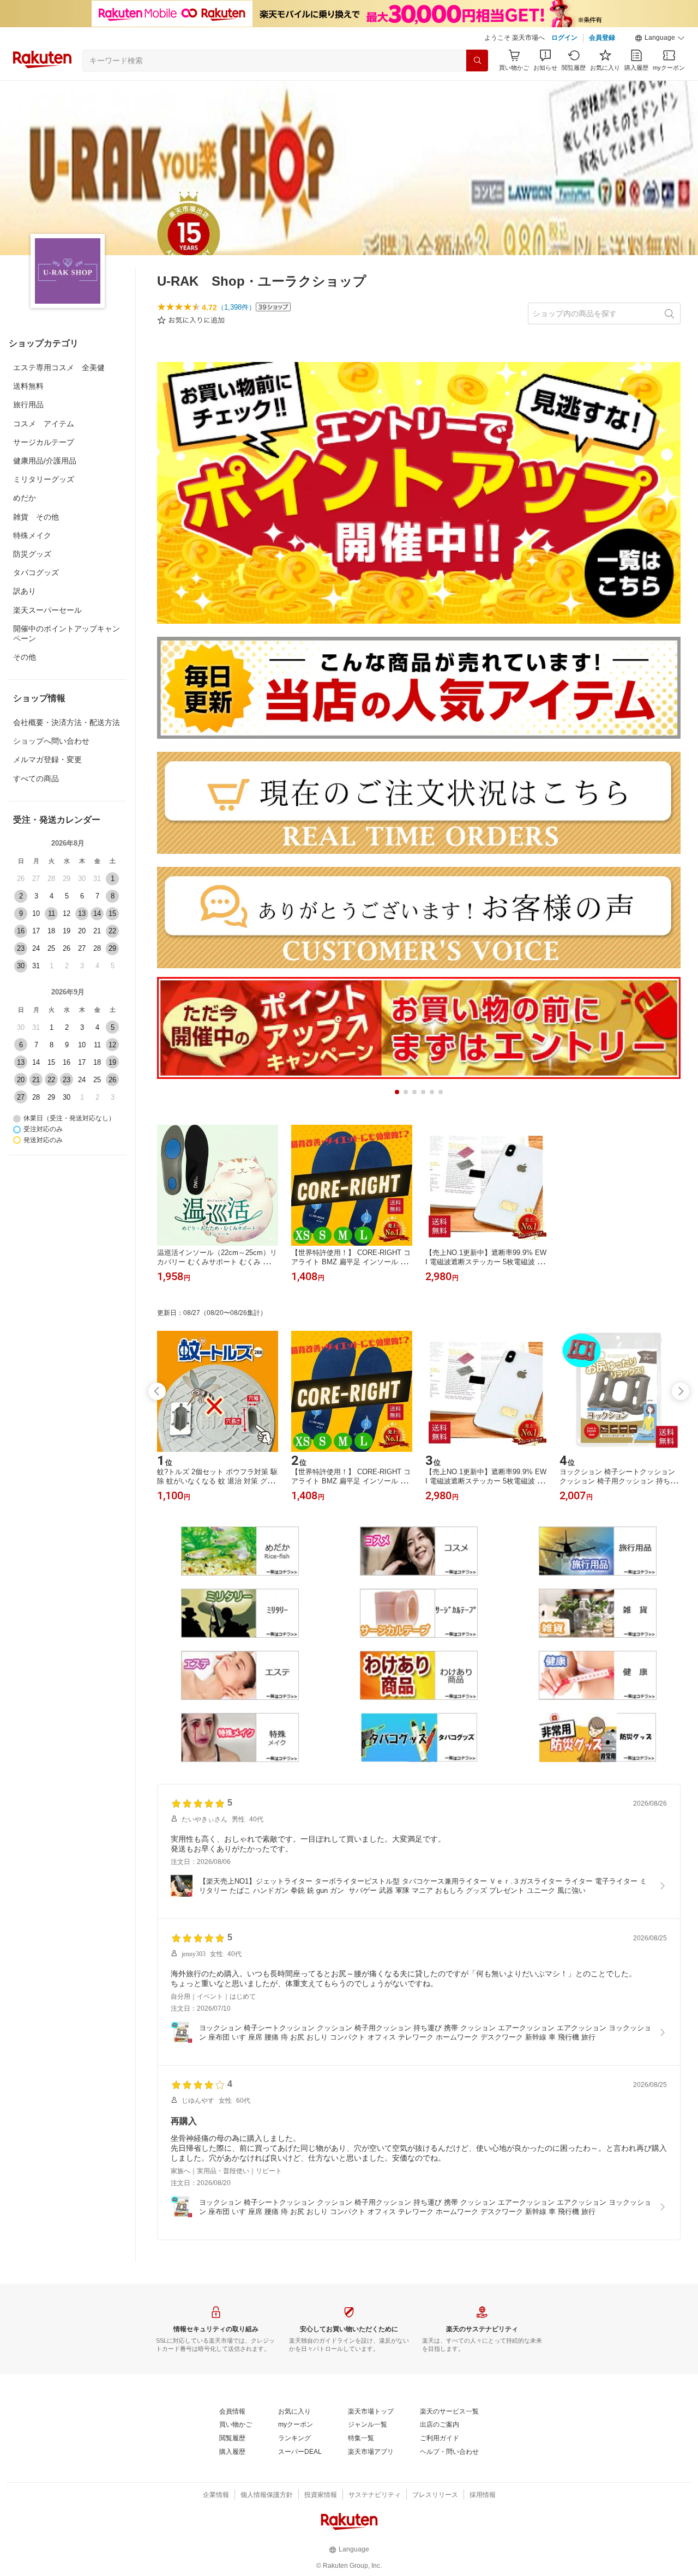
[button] (660, 38)
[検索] (477, 61)
